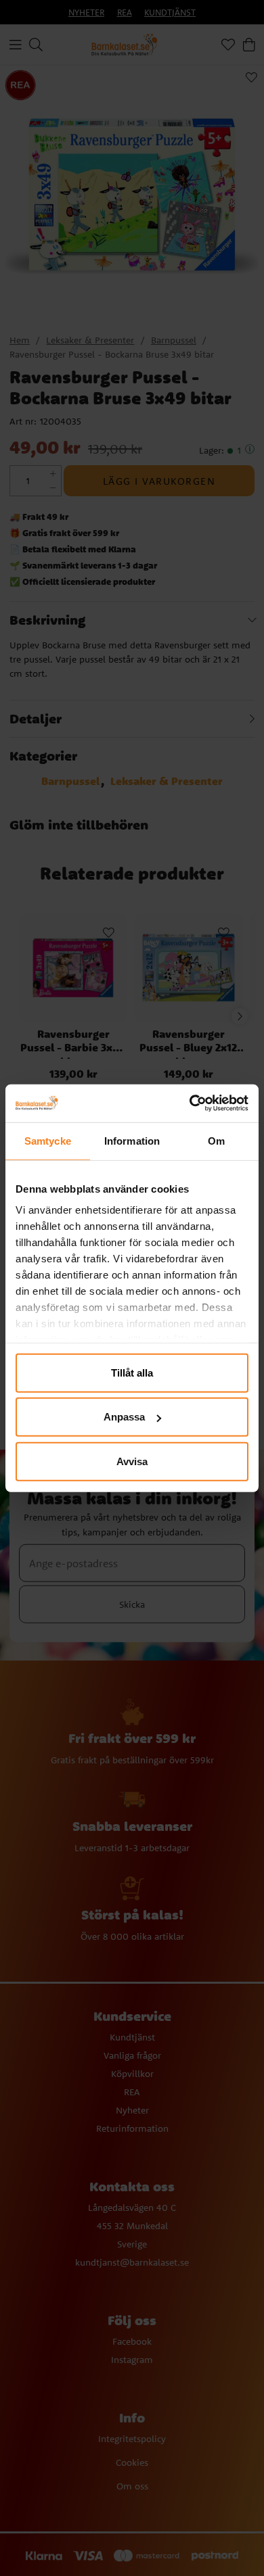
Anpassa (124, 1417)
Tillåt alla (132, 1372)
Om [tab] (216, 1140)
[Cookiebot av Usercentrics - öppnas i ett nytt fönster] (190, 1103)
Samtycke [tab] (48, 1140)
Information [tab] (132, 1140)
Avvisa (132, 1461)
